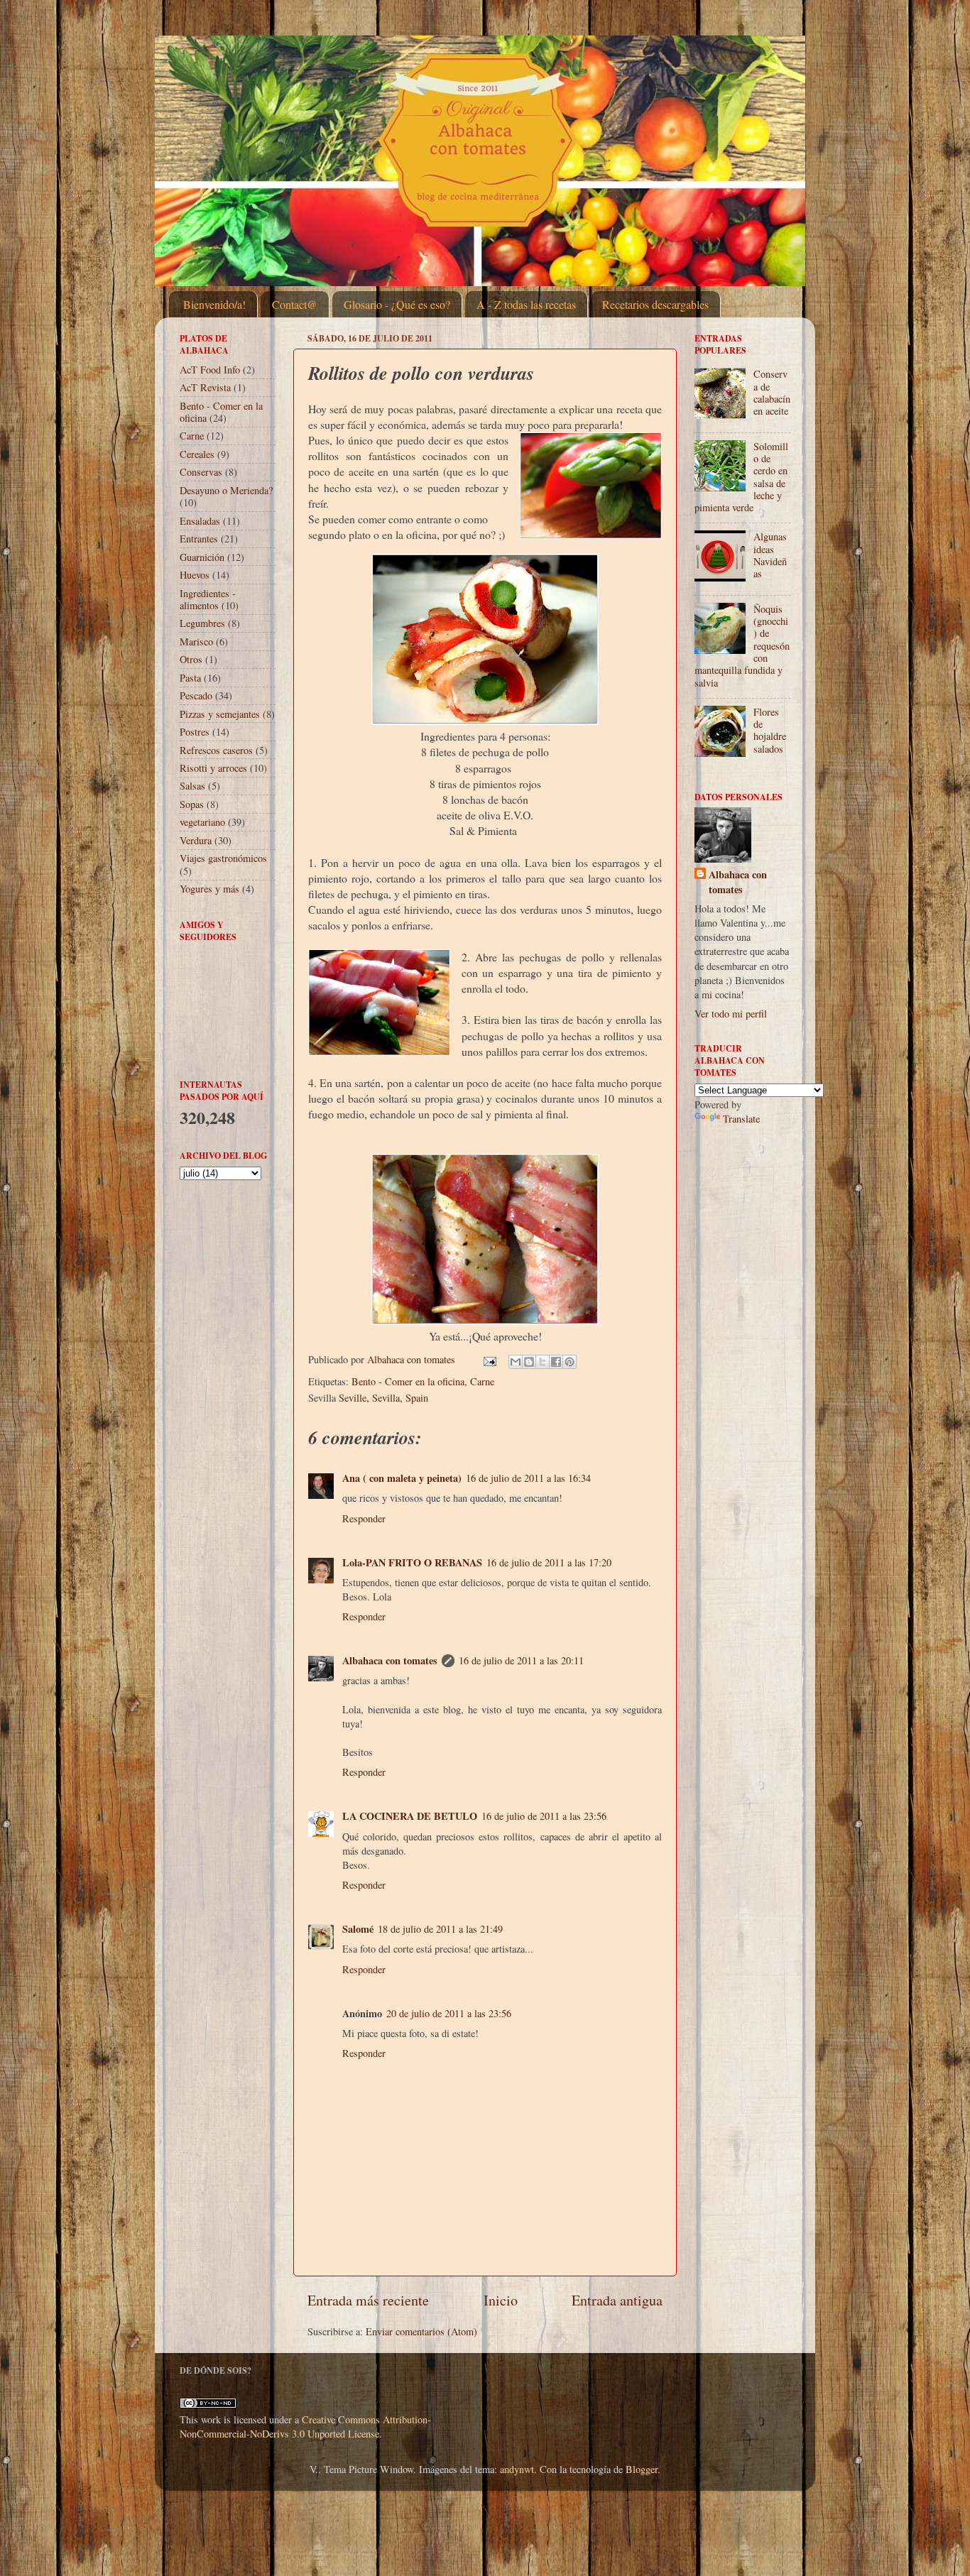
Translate (741, 1119)
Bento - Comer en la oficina (408, 1381)
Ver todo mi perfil (731, 1014)
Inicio (501, 2300)
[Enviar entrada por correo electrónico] (489, 1359)
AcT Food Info (210, 370)
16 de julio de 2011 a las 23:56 (544, 1816)
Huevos (195, 575)
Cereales (197, 454)
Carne (482, 1381)
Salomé (358, 1929)
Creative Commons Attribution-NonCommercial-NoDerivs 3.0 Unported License (305, 2427)
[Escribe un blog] (529, 1362)
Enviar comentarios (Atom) (421, 2331)
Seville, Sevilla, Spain (383, 1398)
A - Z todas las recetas (526, 304)
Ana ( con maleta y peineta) (402, 1478)
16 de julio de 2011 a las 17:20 (549, 1562)
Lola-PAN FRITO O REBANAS (412, 1562)
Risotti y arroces (213, 768)
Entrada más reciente (368, 2300)
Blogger (642, 2469)
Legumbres (202, 623)
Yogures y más (209, 889)
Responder (364, 1518)
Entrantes (199, 539)
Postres (195, 732)
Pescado (196, 695)
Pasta (190, 678)
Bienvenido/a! (214, 304)
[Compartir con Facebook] (556, 1362)
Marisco (196, 642)
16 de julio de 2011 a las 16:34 (528, 1478)
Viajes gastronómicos (223, 858)
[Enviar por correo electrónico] (516, 1362)
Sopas (192, 804)
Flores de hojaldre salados (770, 730)
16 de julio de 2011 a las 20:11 (521, 1660)
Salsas (192, 786)
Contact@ (295, 304)
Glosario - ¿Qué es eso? (397, 304)
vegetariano (202, 822)
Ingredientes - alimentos (208, 599)
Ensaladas (200, 521)
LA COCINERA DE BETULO (410, 1816)
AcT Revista (205, 387)
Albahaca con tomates (390, 1660)
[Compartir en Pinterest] (570, 1362)
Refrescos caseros (216, 750)
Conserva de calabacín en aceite (772, 392)
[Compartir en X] (543, 1362)
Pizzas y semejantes (220, 714)
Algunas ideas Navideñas (770, 555)
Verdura (196, 840)
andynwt (517, 2469)
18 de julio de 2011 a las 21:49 (440, 1929)
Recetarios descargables (655, 304)
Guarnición (202, 557)
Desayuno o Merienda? (226, 490)
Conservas (201, 472)
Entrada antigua (617, 2300)
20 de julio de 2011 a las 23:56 (449, 2013)
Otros (191, 659)
